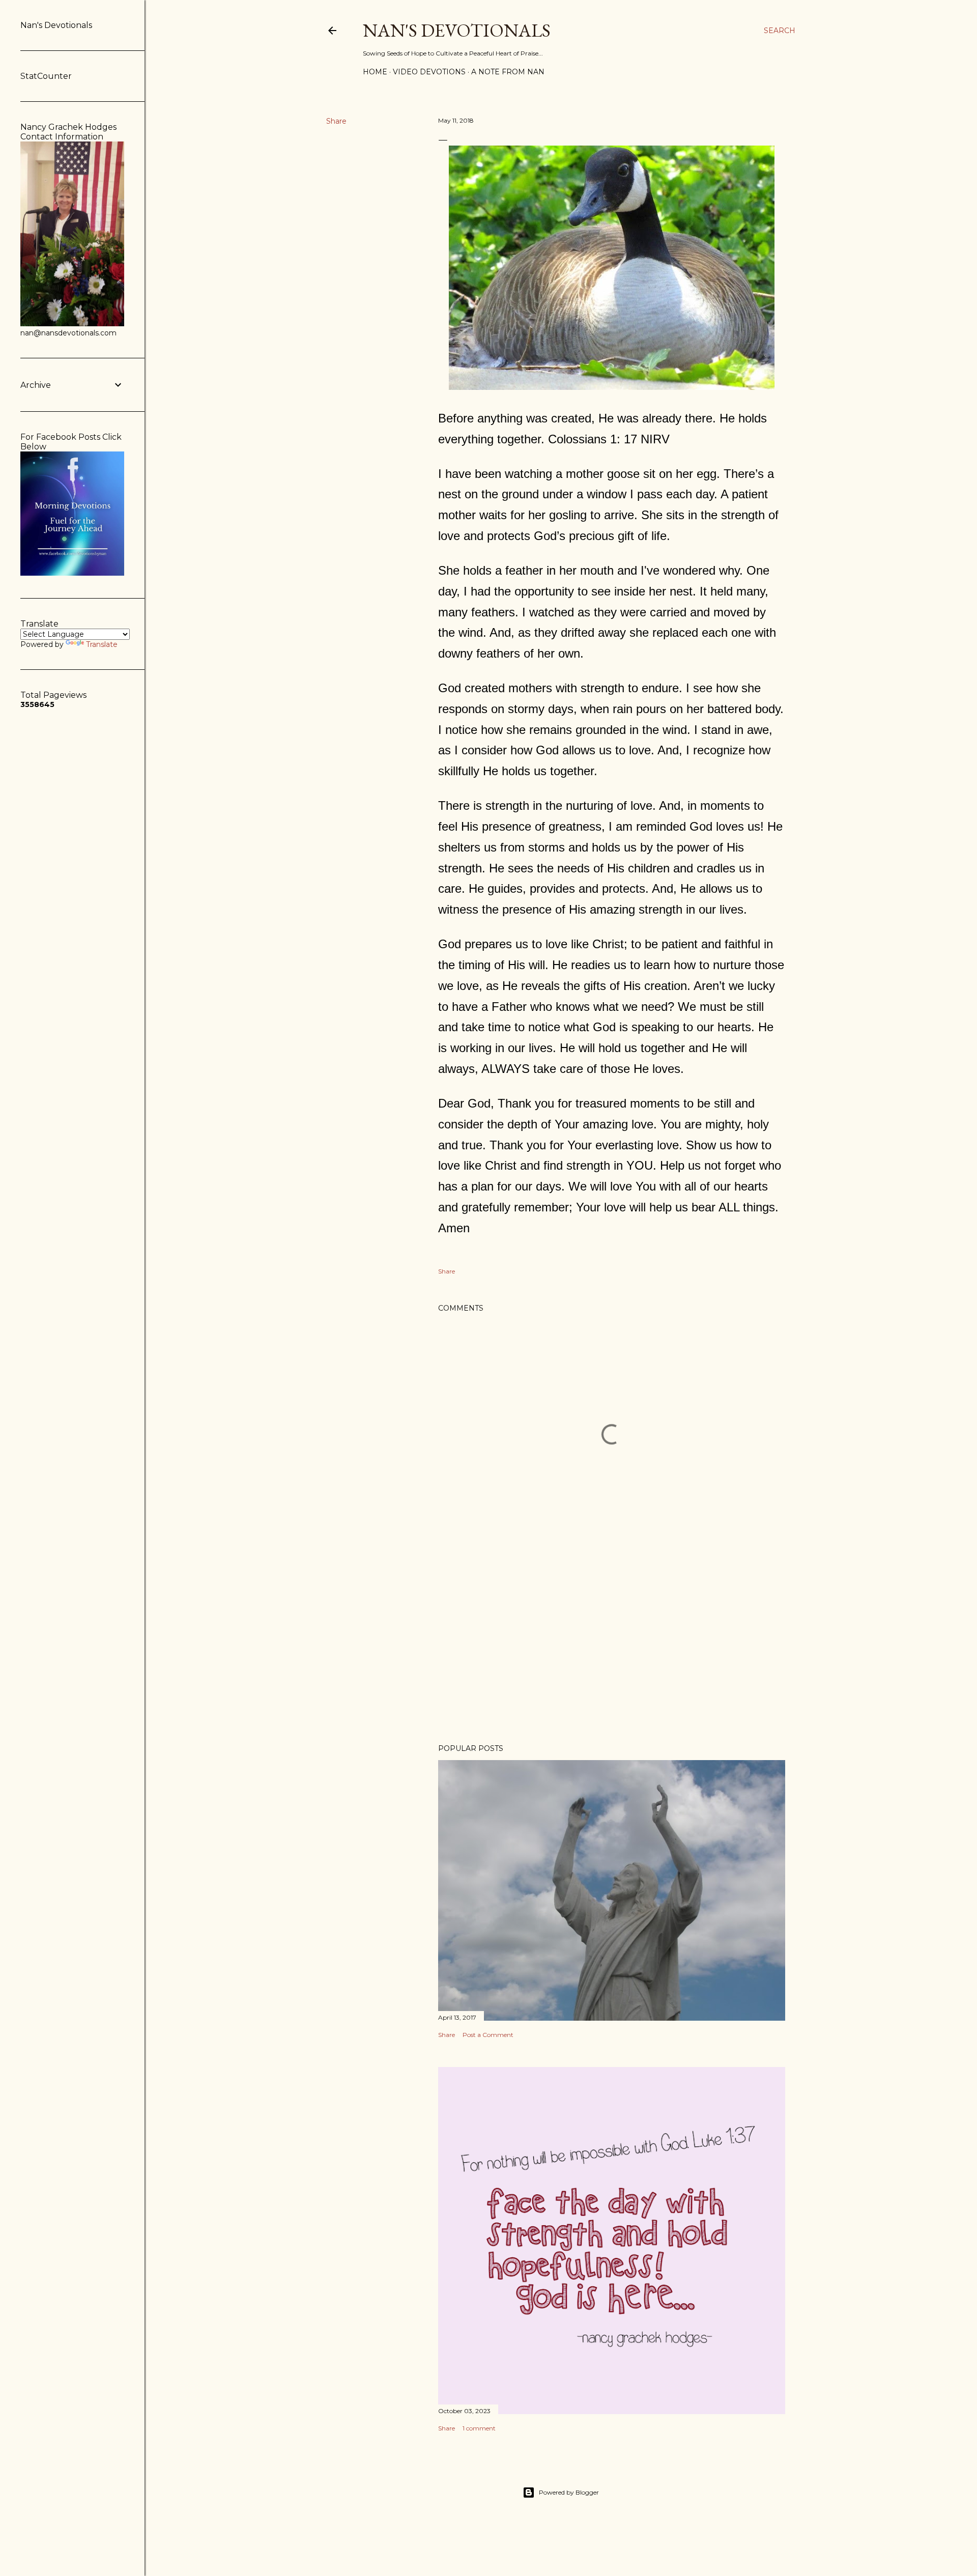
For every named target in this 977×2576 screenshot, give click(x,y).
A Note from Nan (508, 72)
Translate (102, 644)
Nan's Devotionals (457, 30)
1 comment (479, 2428)
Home (375, 72)
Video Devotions (429, 72)
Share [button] (336, 121)
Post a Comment (488, 2035)
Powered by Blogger (569, 2492)
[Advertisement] (612, 1647)
